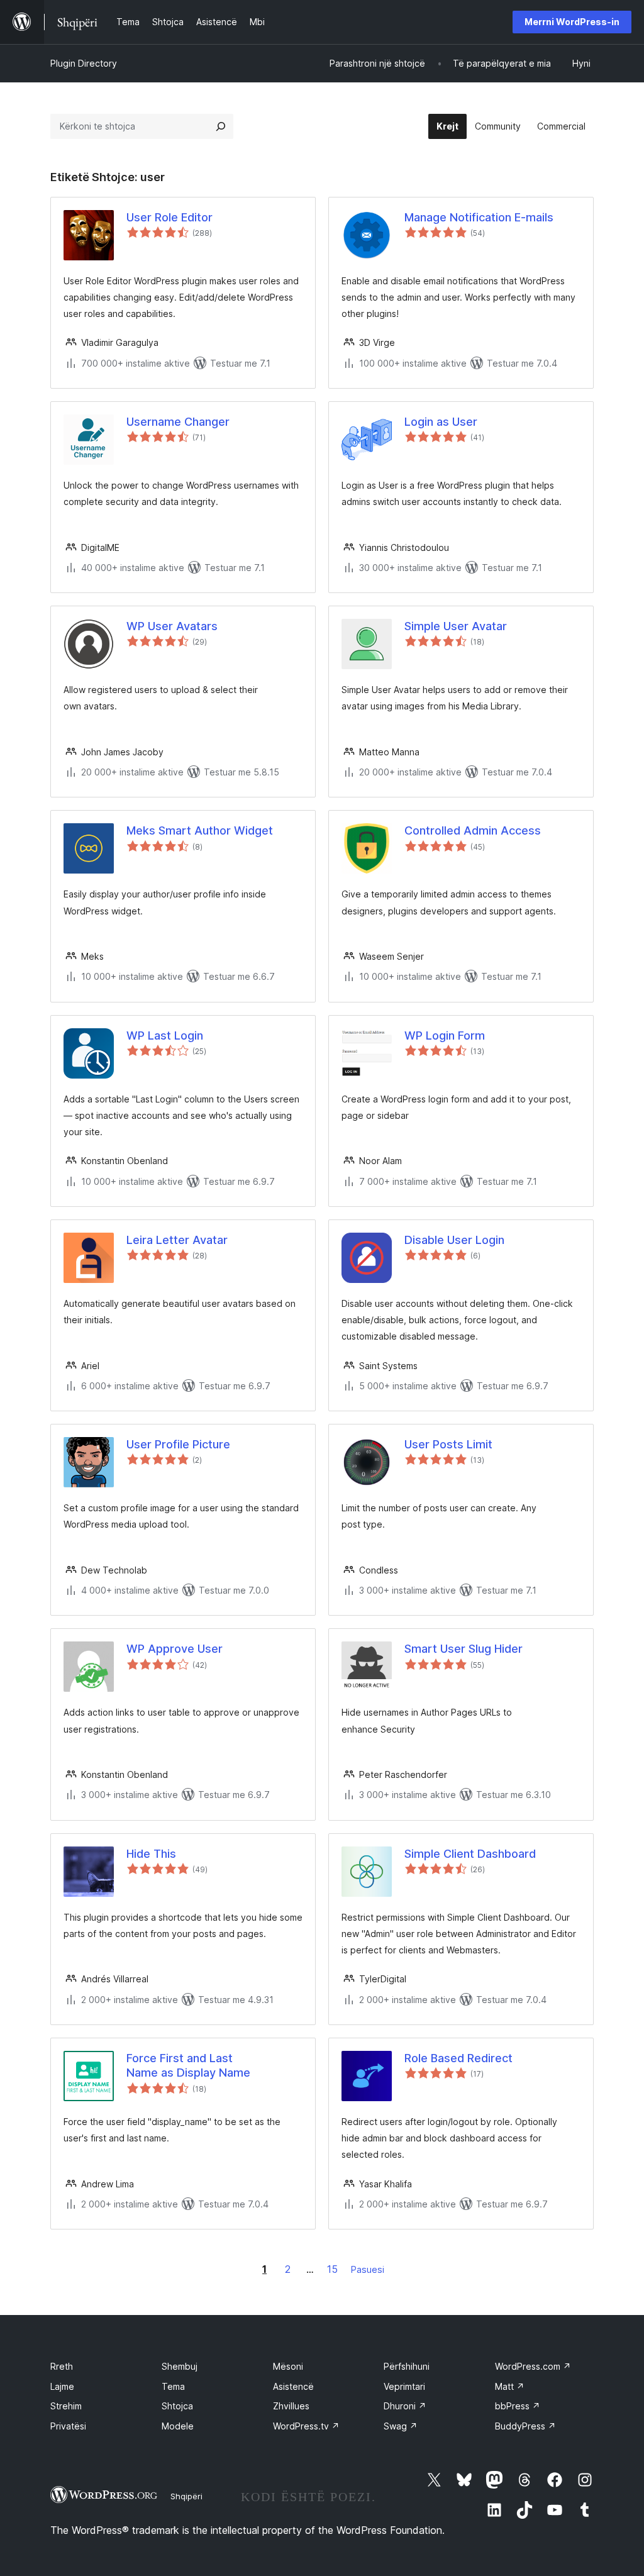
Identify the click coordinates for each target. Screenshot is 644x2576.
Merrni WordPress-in (572, 22)
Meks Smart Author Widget (200, 830)
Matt (510, 2386)
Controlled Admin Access (473, 830)
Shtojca (177, 2406)
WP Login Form (445, 1035)
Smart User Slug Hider (464, 1649)
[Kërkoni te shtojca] (221, 126)
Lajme (62, 2386)
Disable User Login (454, 1240)
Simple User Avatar (456, 626)
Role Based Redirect (458, 2058)
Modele (178, 2426)
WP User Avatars (172, 626)
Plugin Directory (84, 63)
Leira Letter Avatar (177, 1240)
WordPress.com (533, 2366)
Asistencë (293, 2386)
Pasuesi (368, 2269)
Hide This (151, 1854)
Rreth (62, 2366)
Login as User (441, 422)
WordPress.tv (306, 2426)
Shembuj (180, 2366)
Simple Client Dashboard (470, 1854)
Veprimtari (404, 2386)
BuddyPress (525, 2426)
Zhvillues (291, 2406)
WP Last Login (165, 1035)
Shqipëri (186, 2496)
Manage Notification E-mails (479, 217)
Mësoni (288, 2366)
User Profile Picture (178, 1444)
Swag (401, 2426)
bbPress (518, 2406)
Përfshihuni (407, 2366)
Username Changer (178, 422)
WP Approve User (175, 1649)
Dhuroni (405, 2406)
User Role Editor (169, 217)
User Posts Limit (448, 1444)
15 (332, 2269)
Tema (173, 2386)
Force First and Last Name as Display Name (188, 2065)
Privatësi (68, 2426)
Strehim (66, 2406)
